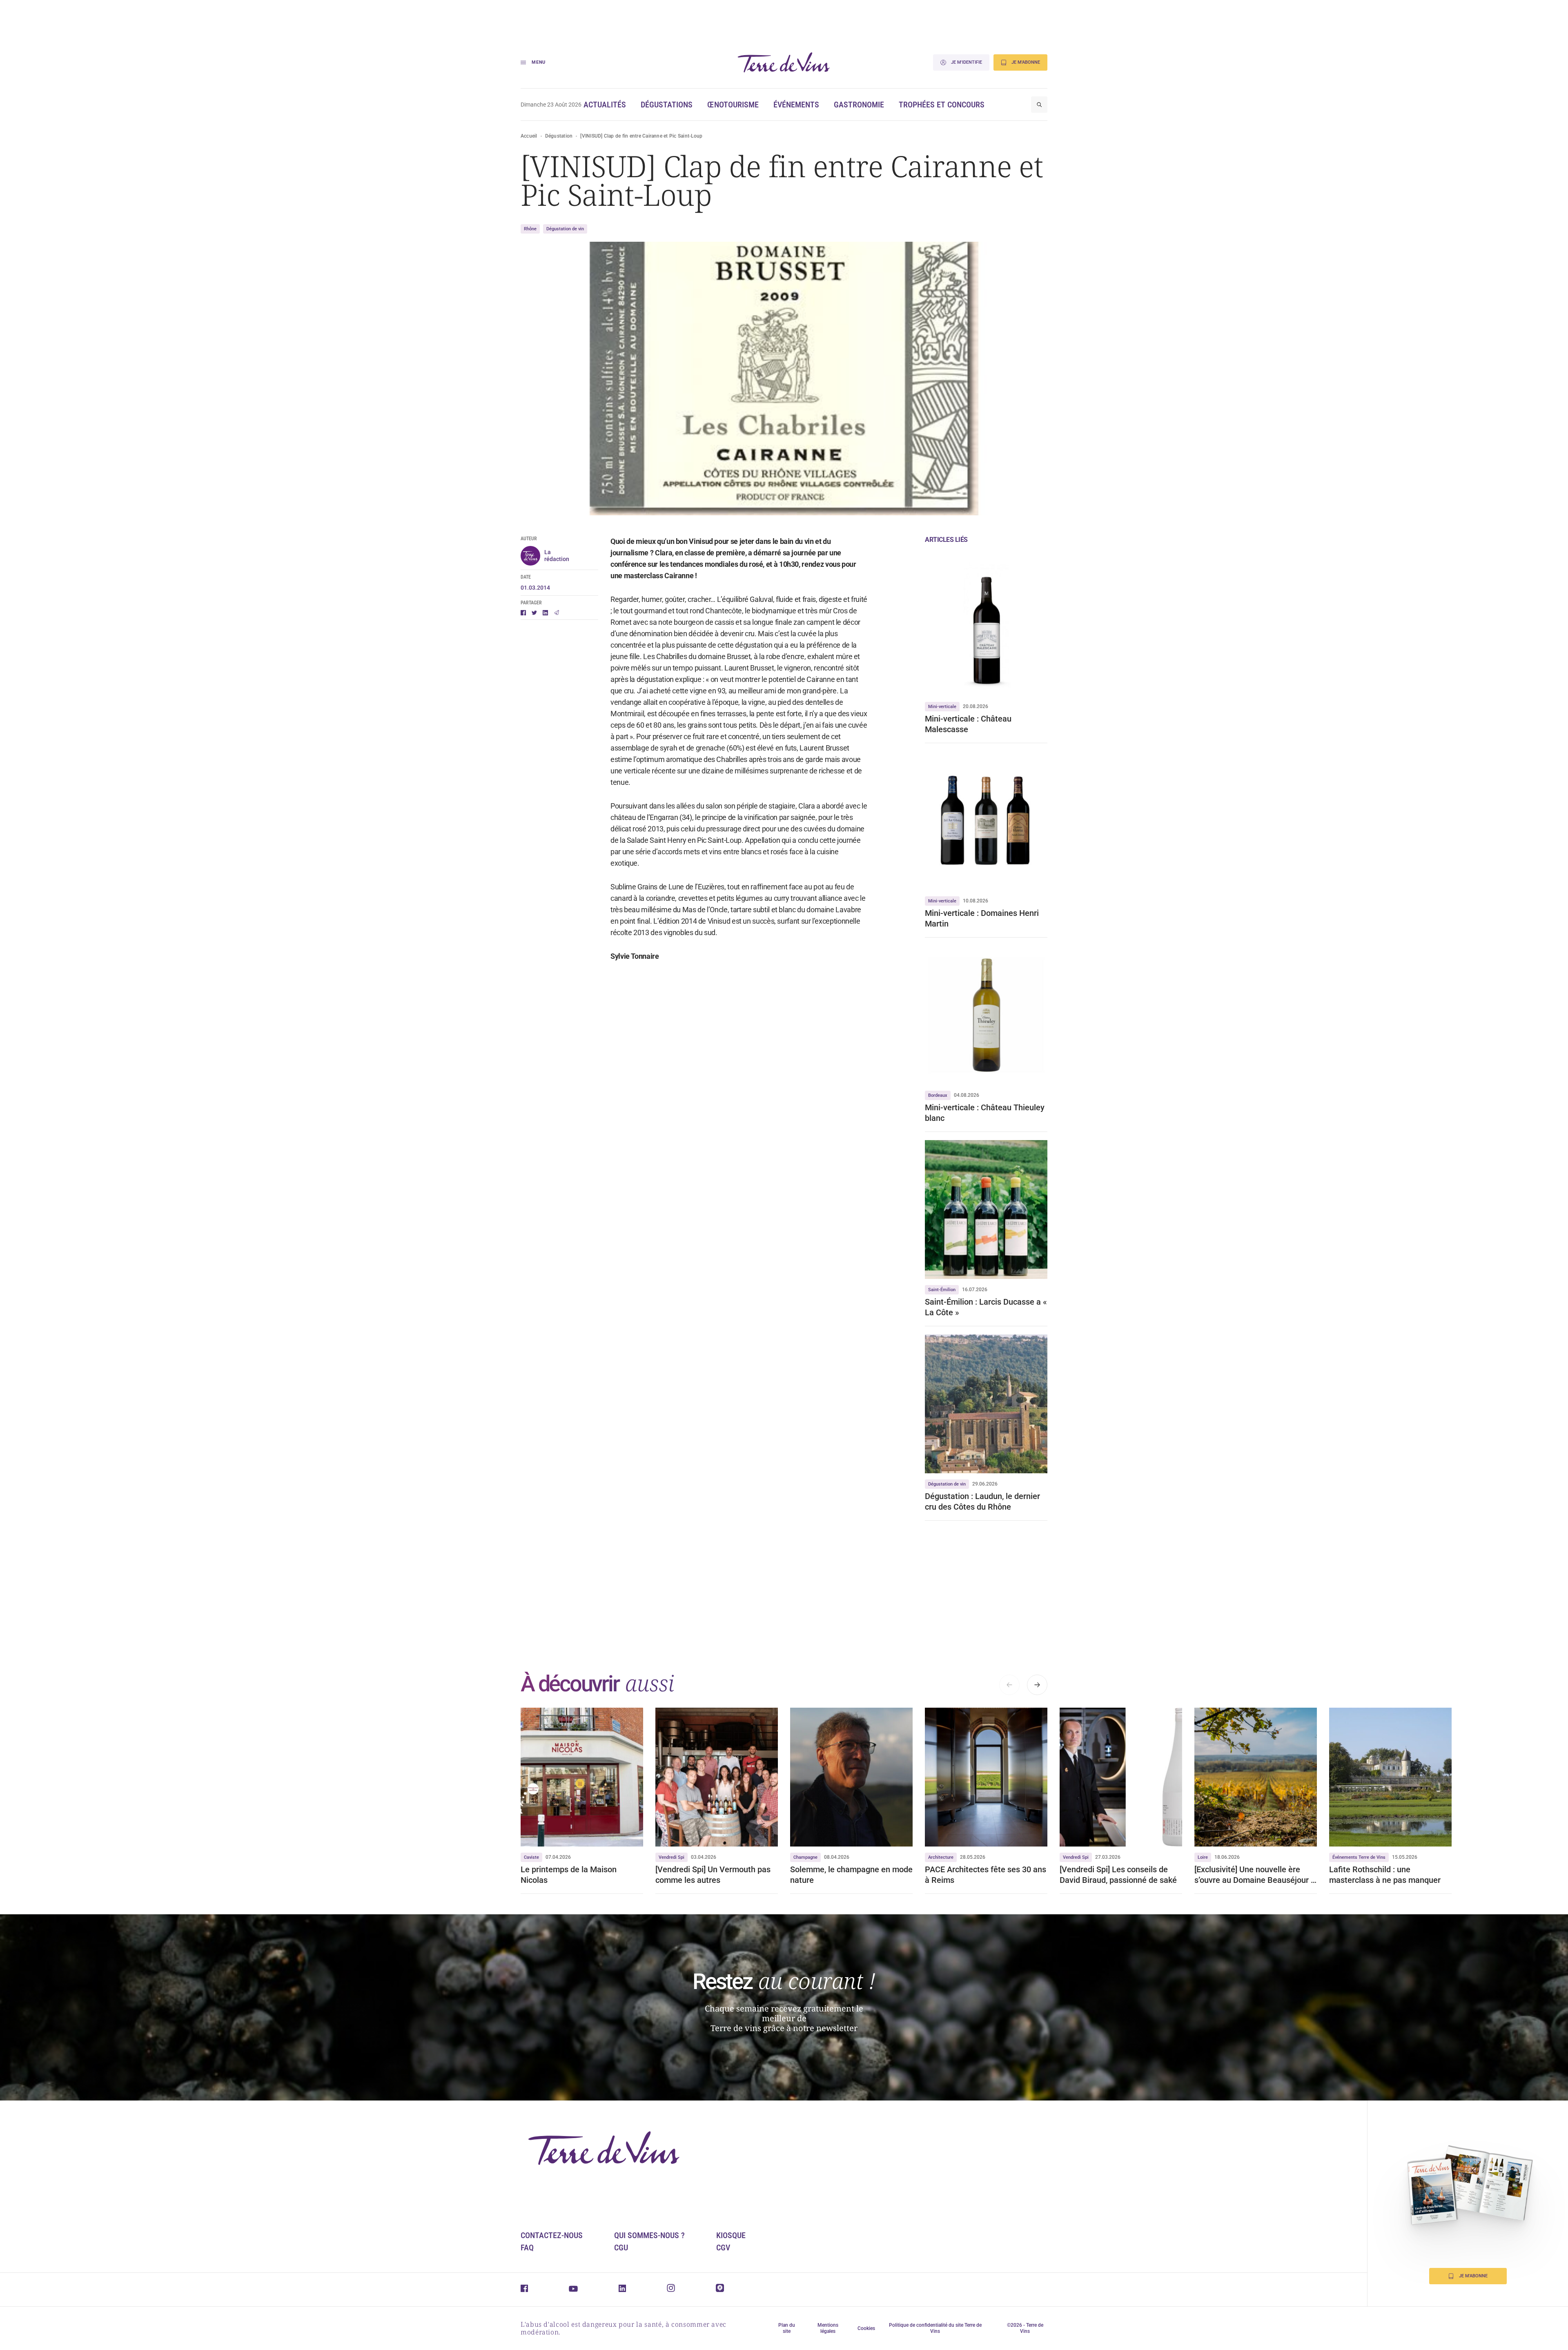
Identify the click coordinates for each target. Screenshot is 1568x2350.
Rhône (530, 229)
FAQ (527, 2248)
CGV (723, 2248)
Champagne (805, 1857)
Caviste (531, 1857)
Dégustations (667, 105)
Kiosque (731, 2235)
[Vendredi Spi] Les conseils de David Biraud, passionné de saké (1119, 1875)
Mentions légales (828, 2328)
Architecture (941, 1857)
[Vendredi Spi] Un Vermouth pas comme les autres (713, 1875)
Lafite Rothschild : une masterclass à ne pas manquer (1385, 1875)
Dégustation (559, 136)
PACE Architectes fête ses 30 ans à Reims (986, 1875)
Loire (1203, 1857)
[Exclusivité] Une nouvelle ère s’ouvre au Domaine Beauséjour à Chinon (1255, 1875)
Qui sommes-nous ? (649, 2235)
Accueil (529, 136)
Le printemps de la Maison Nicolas (569, 1875)
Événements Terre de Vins (1359, 1857)
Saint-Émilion (942, 1290)
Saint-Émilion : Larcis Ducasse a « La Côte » (986, 1307)
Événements (796, 105)
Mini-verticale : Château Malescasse (968, 724)
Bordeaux (938, 1095)
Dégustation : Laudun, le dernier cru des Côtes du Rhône (982, 1501)
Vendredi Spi (672, 1857)
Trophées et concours (942, 105)
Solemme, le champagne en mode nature (851, 1875)
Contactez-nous (552, 2235)
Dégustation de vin (565, 229)
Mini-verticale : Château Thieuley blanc (985, 1113)
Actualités (605, 105)
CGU (621, 2248)
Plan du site (787, 2328)
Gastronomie (859, 105)
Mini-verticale (942, 707)
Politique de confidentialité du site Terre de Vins (935, 2328)
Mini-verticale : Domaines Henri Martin (982, 918)
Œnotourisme (733, 105)
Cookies (866, 2328)
